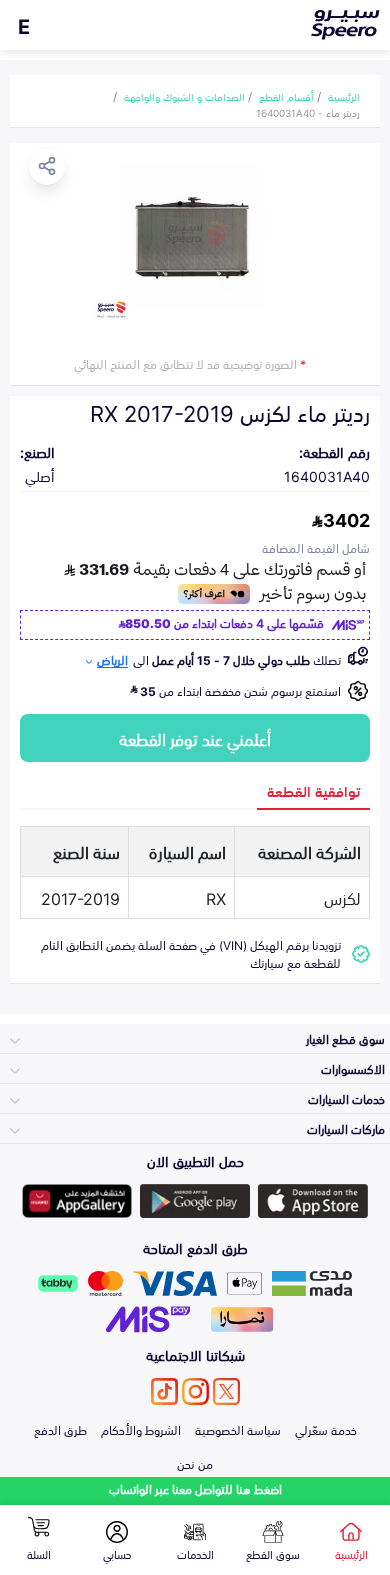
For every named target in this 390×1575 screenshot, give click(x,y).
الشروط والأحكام (141, 1429)
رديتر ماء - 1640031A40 (308, 112)
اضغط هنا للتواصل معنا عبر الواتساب (195, 1488)
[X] (226, 1391)
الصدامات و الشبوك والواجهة (184, 96)
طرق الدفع (60, 1429)
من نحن (195, 1463)
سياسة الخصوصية (238, 1429)
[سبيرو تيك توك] (164, 1391)
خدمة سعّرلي (326, 1429)
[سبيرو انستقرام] (195, 1391)
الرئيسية (344, 96)
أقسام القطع (286, 96)
